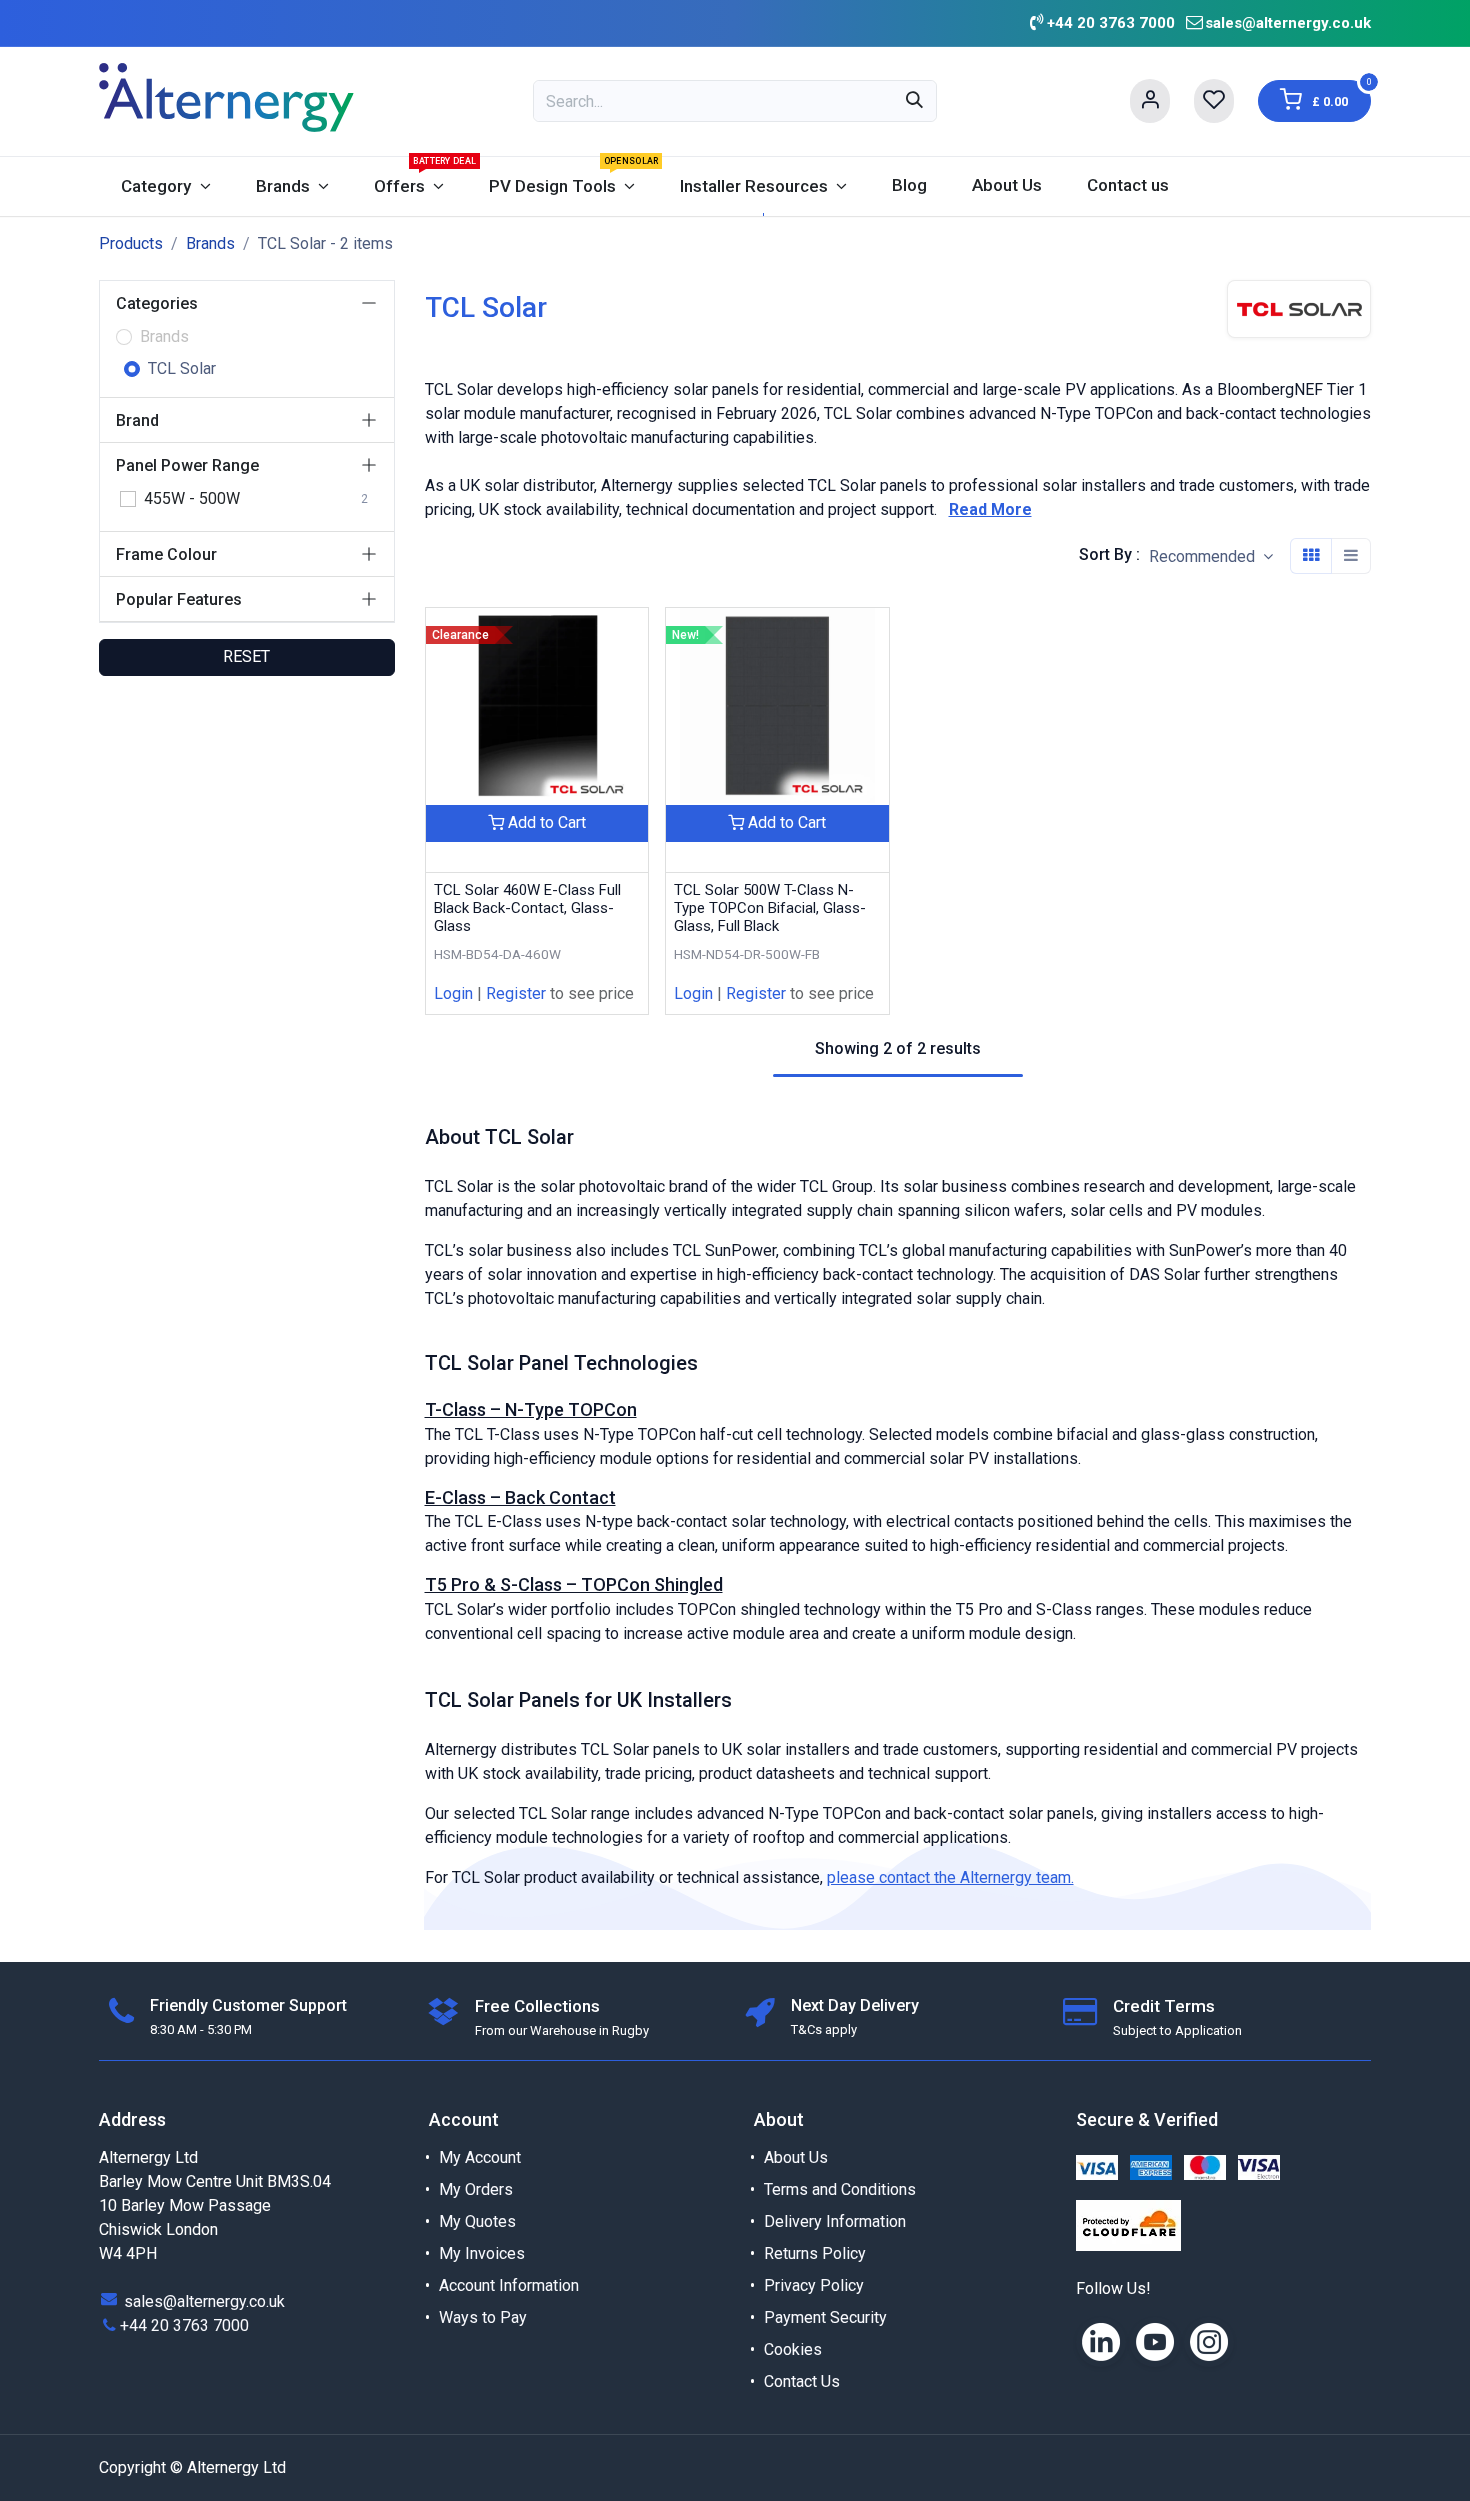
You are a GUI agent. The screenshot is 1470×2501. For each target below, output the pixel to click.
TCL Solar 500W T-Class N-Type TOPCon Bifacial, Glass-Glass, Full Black (770, 908)
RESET (246, 656)
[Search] (914, 101)
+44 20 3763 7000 (184, 2325)
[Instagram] (1209, 2342)
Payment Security (825, 2317)
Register (516, 993)
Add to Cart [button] (545, 822)
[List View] (1351, 556)
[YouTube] (1155, 2342)
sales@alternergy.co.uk (1288, 23)
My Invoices (482, 2253)
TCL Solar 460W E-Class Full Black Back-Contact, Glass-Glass (527, 908)
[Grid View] (1311, 556)
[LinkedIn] (1101, 2342)
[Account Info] (1150, 101)
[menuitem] (166, 186)
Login (453, 993)
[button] (1211, 556)
